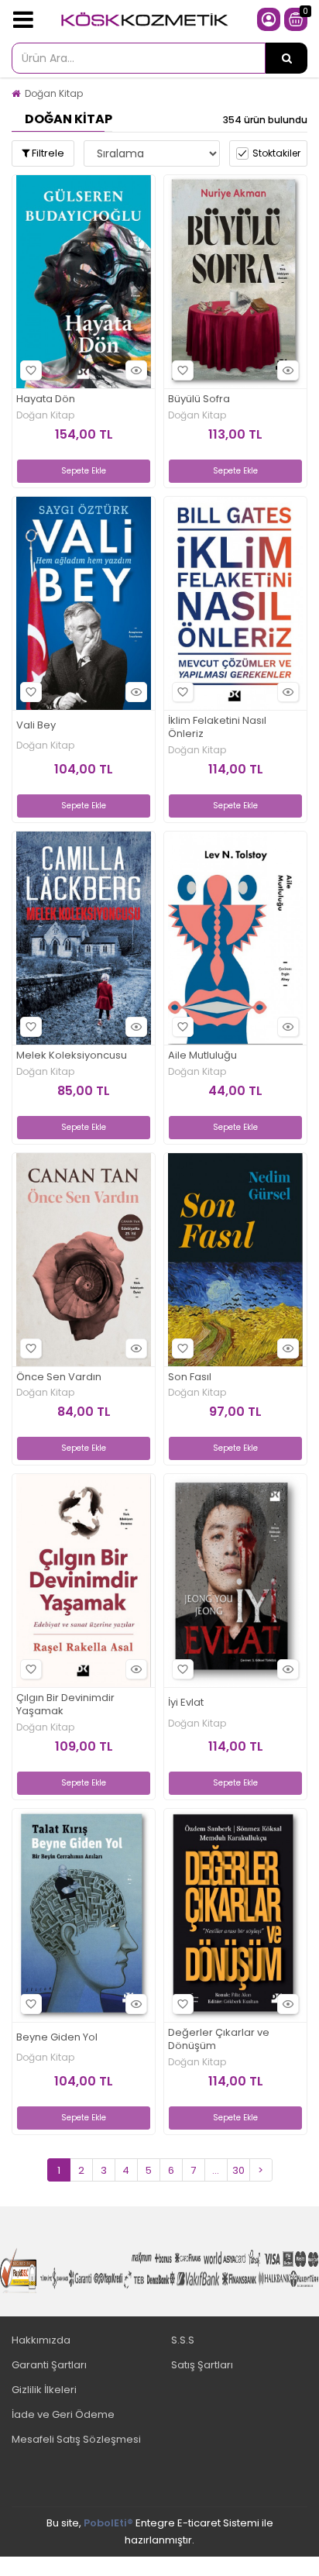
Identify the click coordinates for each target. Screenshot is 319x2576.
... (216, 2170)
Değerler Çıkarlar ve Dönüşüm (219, 2040)
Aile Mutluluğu (202, 1056)
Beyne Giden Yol (57, 2038)
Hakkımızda (41, 2340)
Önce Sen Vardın (59, 1378)
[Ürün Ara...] (286, 58)
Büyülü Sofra (199, 399)
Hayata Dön (46, 399)
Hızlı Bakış (136, 370)
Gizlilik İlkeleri (44, 2390)
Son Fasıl (190, 1378)
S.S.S (183, 2340)
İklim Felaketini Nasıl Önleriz (217, 728)
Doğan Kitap (54, 93)
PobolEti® (108, 2523)
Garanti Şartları (49, 2365)
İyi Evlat (186, 1703)
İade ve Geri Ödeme (63, 2414)
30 (238, 2170)
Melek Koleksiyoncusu (72, 1056)
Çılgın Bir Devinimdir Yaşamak (65, 1705)
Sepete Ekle (84, 471)
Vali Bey (36, 726)
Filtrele (47, 153)
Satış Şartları (202, 2365)
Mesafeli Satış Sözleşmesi (76, 2439)
